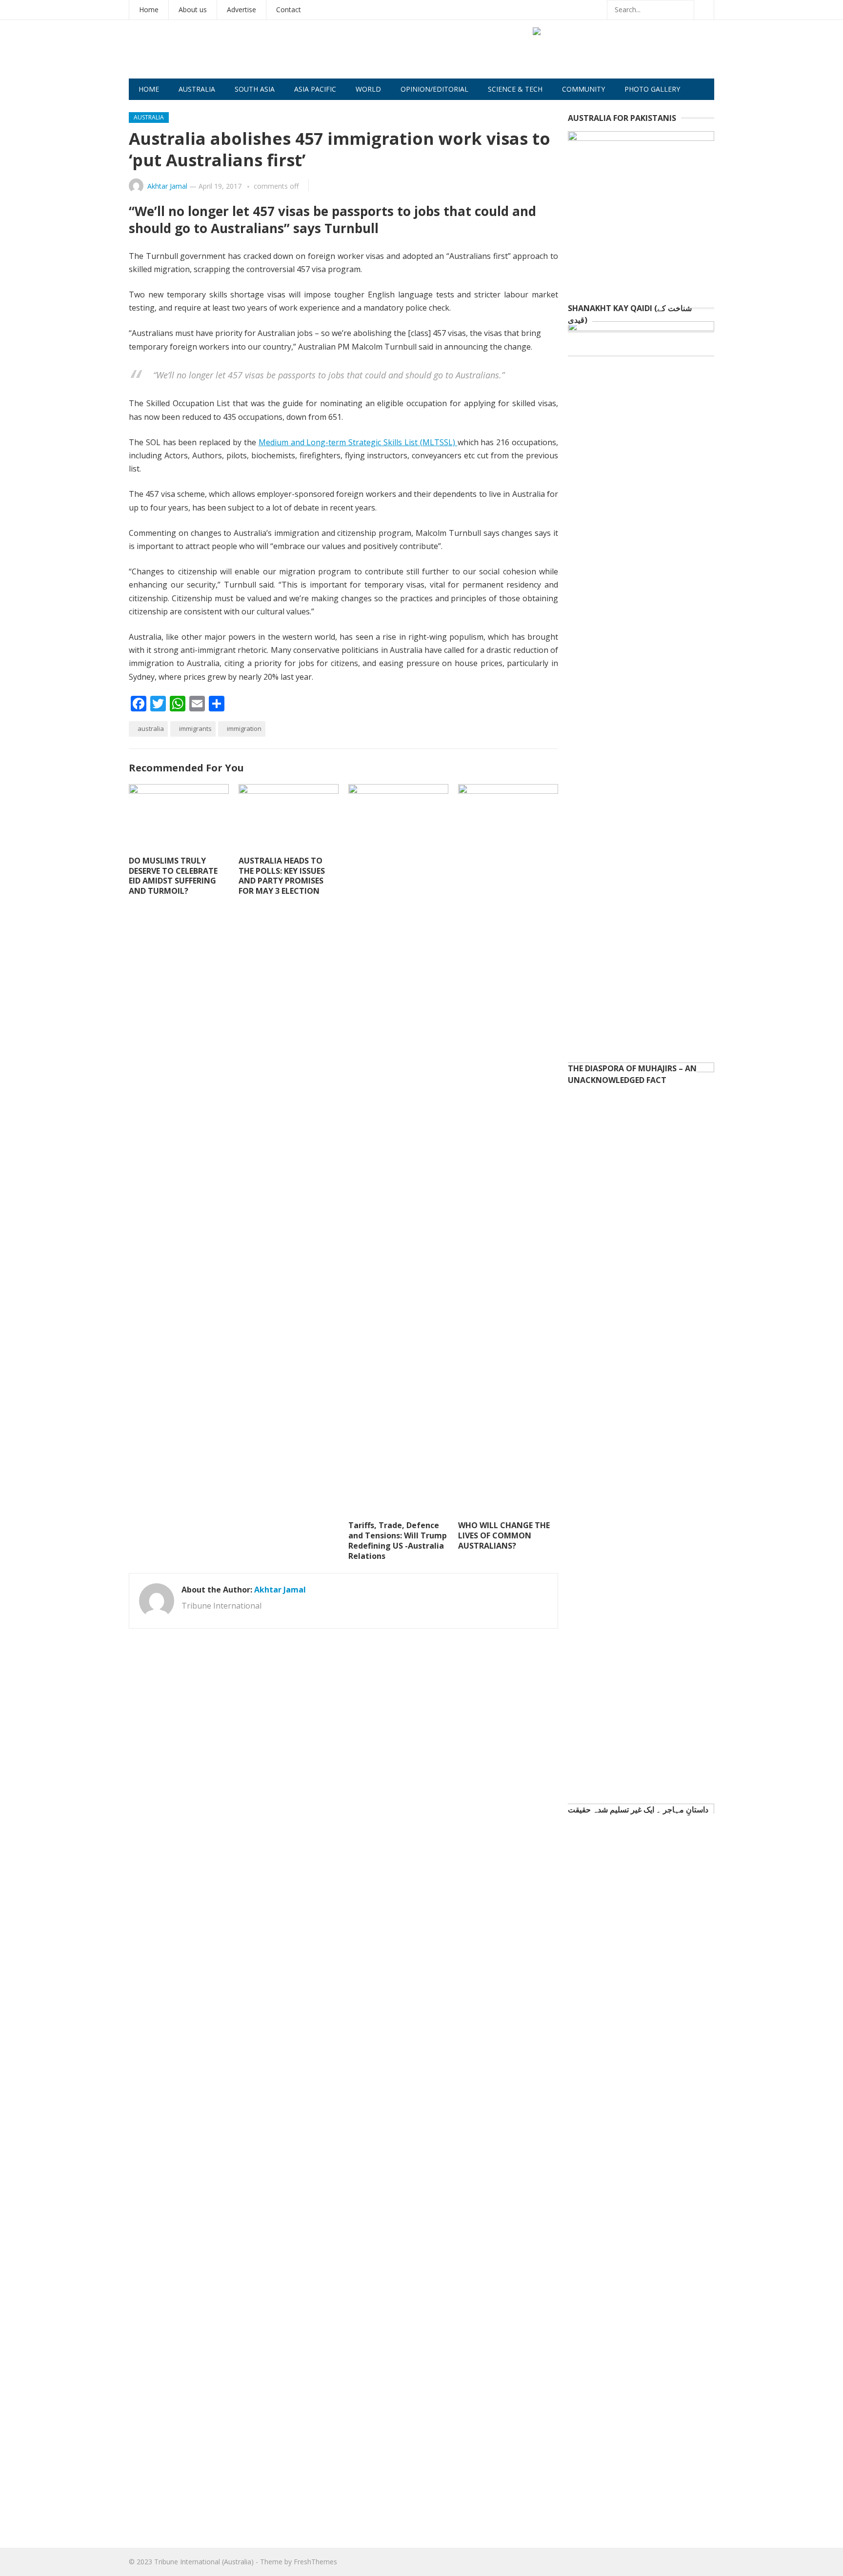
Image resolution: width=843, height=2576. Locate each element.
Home (149, 10)
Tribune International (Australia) (204, 2562)
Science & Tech (515, 89)
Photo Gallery (652, 89)
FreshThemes (315, 2562)
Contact (289, 10)
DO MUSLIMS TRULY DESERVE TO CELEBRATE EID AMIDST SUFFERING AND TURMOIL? (173, 876)
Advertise (241, 10)
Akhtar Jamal (167, 186)
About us (193, 10)
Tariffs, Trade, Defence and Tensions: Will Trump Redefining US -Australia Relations (398, 1540)
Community (583, 89)
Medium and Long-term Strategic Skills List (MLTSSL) (358, 442)
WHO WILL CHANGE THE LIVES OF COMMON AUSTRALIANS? (504, 1535)
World (368, 89)
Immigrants (195, 728)
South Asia (255, 89)
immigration (244, 728)
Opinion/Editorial (434, 89)
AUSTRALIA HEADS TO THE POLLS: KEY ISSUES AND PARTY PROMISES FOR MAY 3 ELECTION (282, 876)
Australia (197, 89)
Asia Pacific (315, 89)
